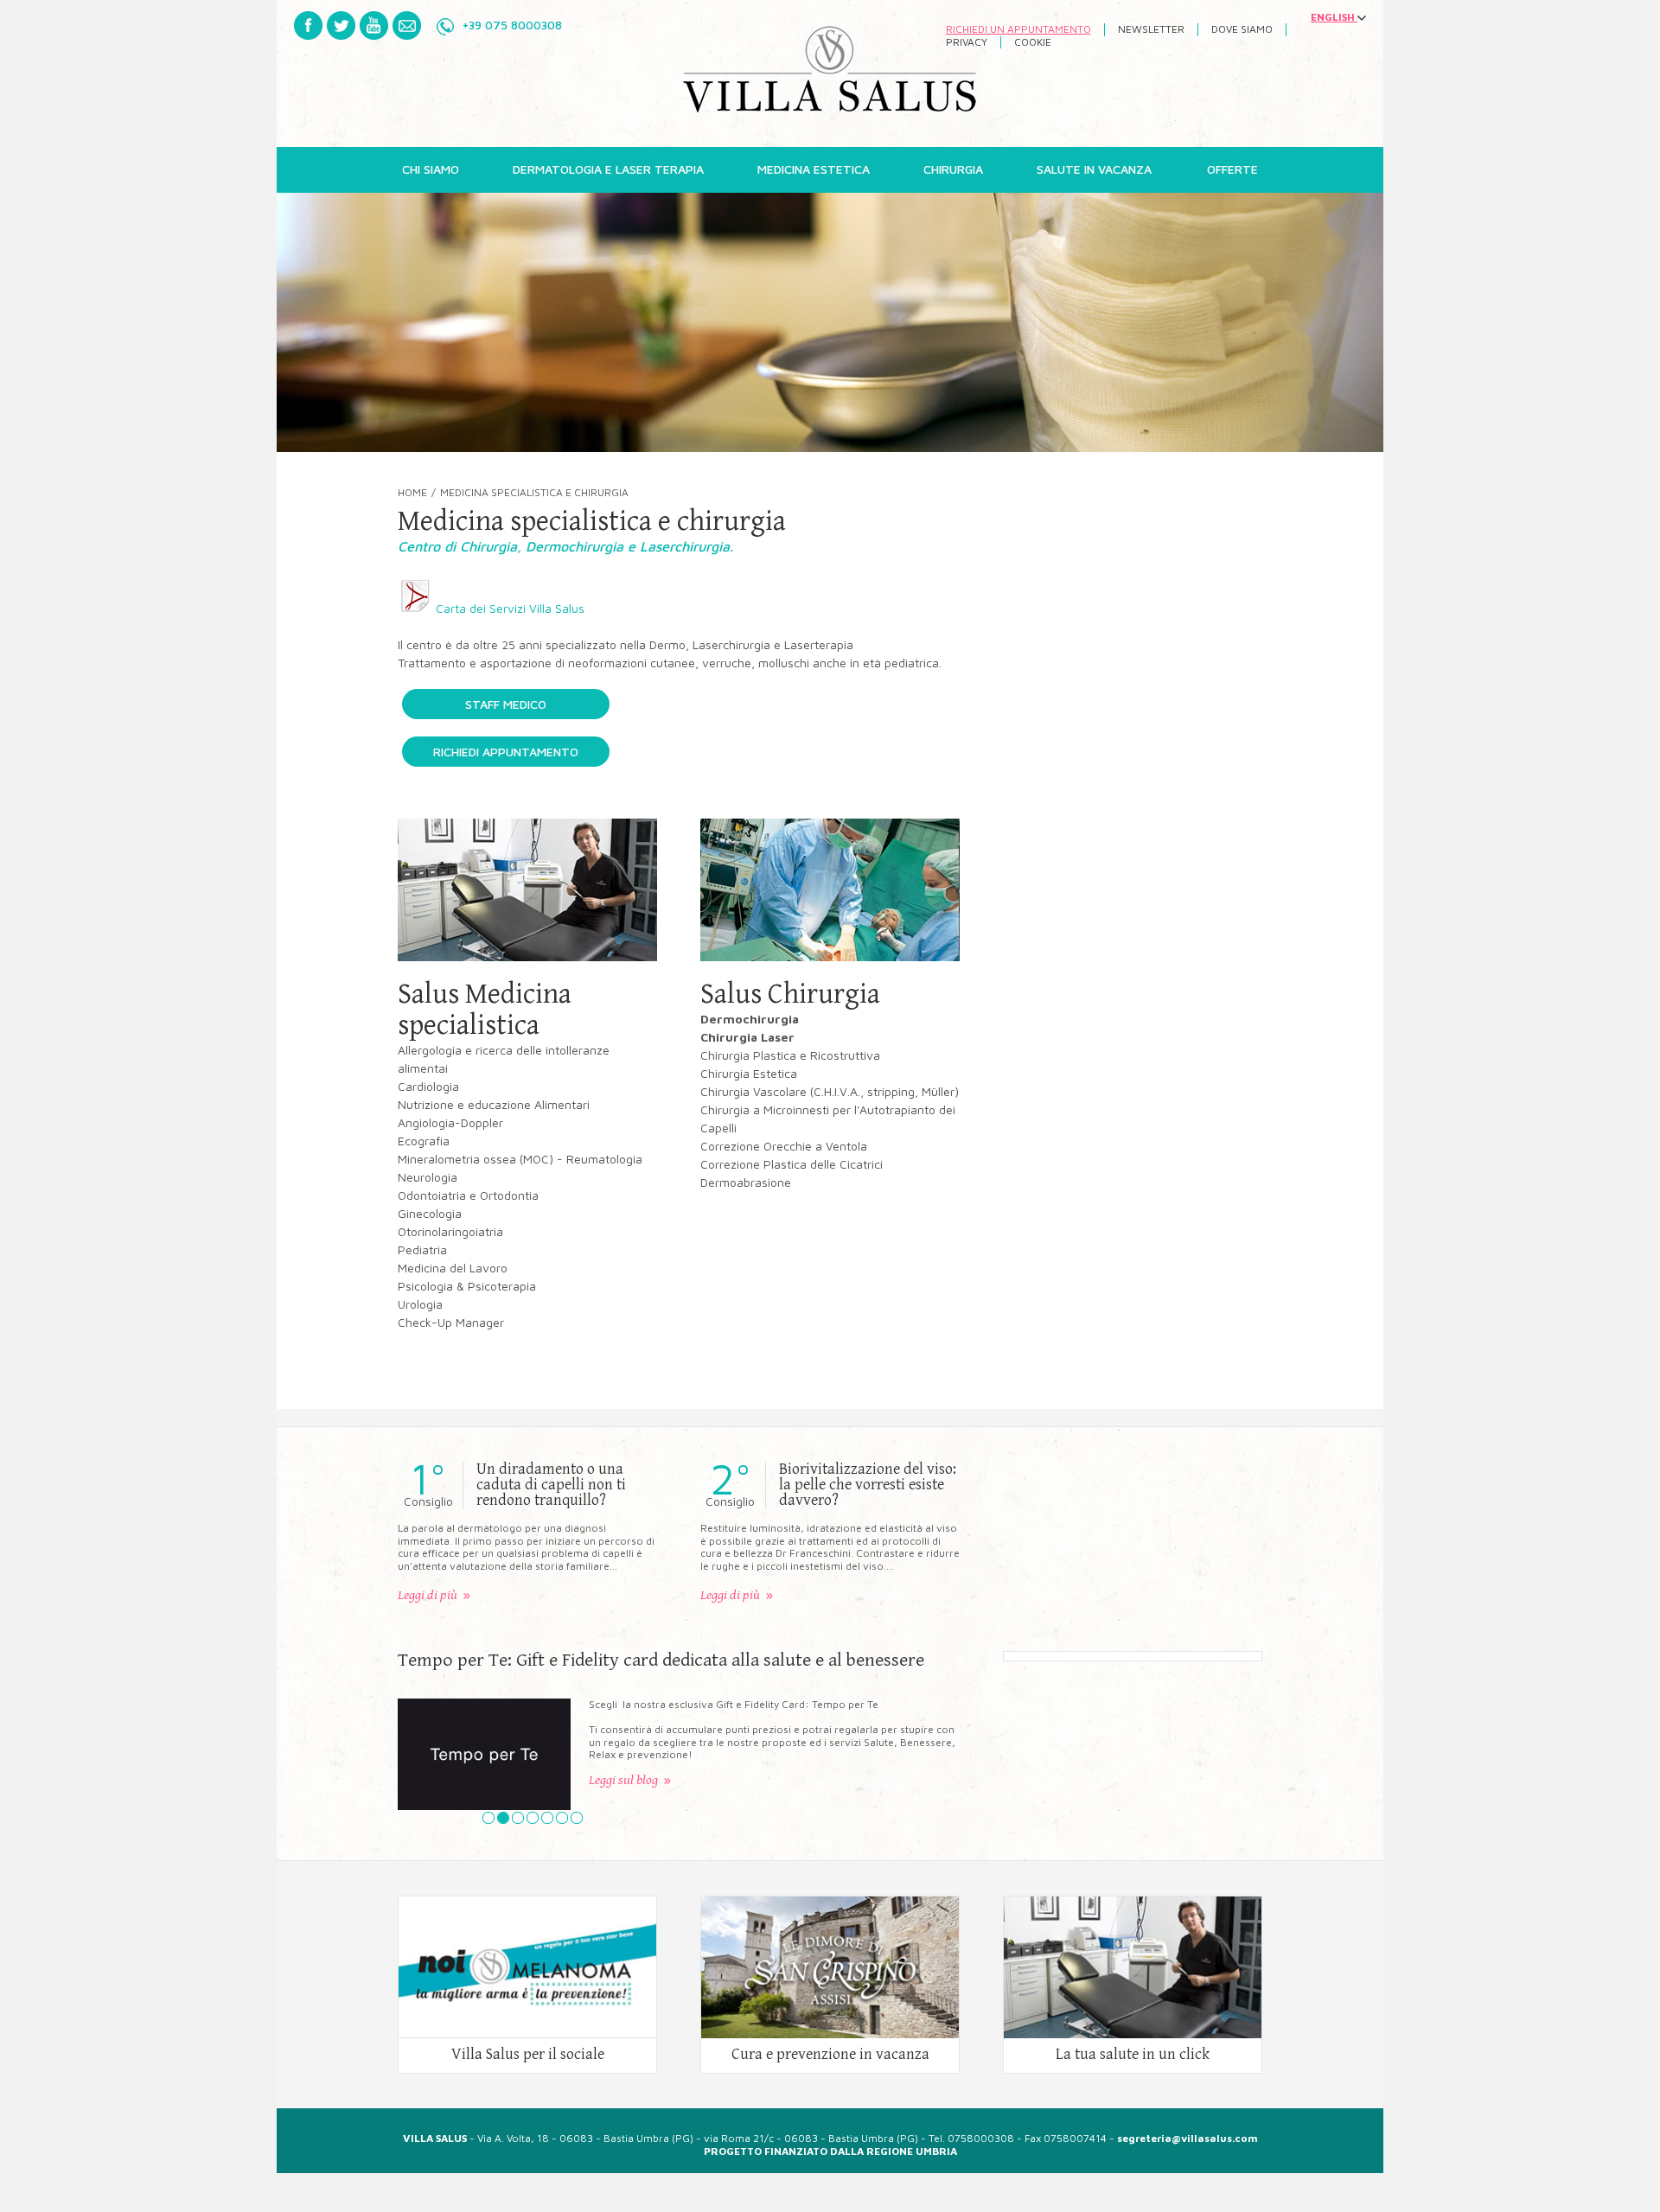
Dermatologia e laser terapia (608, 169)
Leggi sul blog (623, 1780)
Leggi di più (428, 1595)
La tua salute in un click (1133, 2055)
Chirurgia (953, 169)
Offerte (1232, 169)
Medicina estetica (814, 169)
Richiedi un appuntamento (1018, 29)
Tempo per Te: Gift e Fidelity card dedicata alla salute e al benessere (661, 1661)
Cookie (1033, 42)
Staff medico (506, 704)
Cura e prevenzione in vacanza (830, 2055)
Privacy (967, 42)
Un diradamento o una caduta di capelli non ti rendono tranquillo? (551, 1485)
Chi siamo (431, 169)
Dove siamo (1242, 29)
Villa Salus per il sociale (528, 2055)
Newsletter (1151, 29)
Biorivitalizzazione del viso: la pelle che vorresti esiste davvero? (868, 1485)
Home (412, 493)
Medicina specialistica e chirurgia (534, 493)
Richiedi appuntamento (506, 752)
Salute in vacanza (1094, 169)
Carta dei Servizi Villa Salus (508, 608)
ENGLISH (1334, 17)
